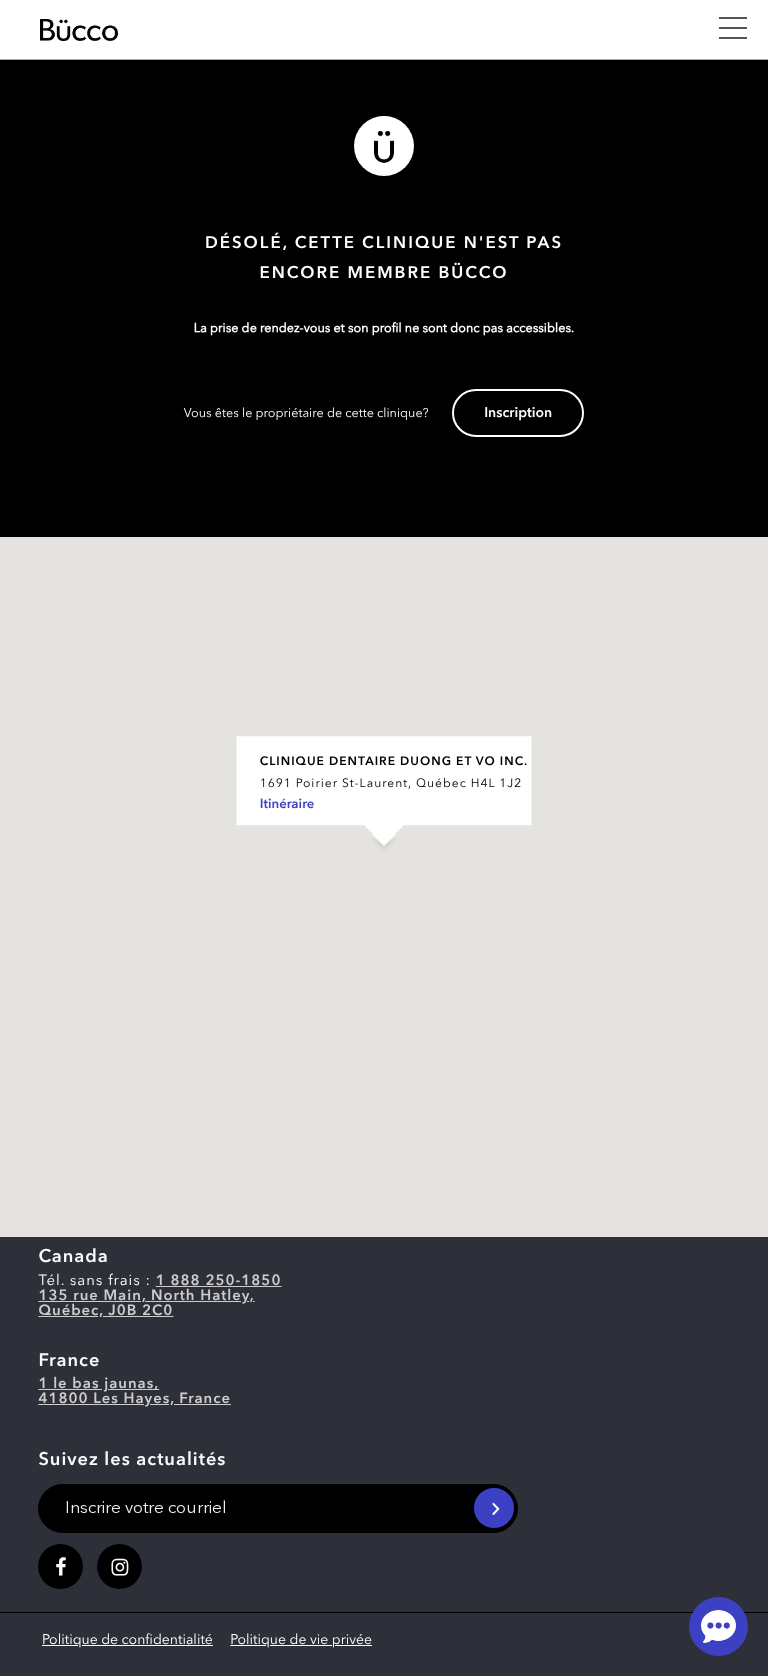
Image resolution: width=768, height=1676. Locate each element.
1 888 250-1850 (219, 1281)
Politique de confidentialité (127, 1641)
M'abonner (494, 1508)
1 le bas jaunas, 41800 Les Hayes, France (134, 1392)
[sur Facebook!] (60, 1566)
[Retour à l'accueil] (368, 30)
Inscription (518, 414)
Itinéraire (287, 805)
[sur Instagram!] (119, 1566)
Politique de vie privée (301, 1641)
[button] (384, 866)
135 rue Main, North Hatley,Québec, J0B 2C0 (146, 1304)
